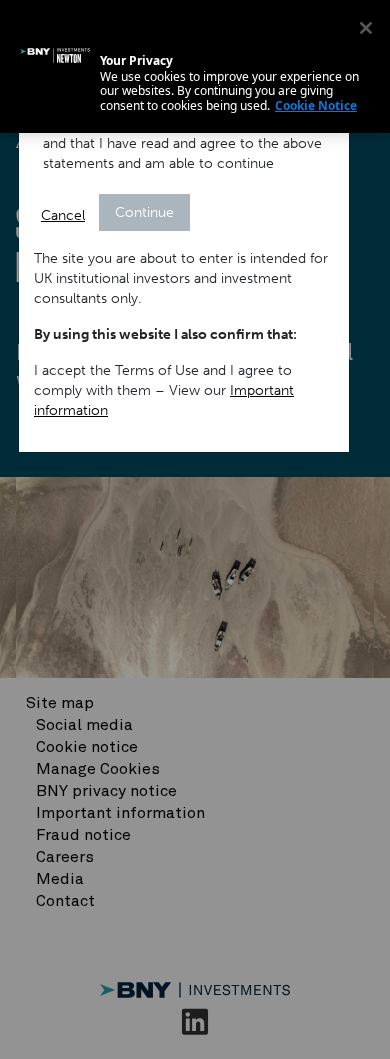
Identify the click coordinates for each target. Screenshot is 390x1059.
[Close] (366, 28)
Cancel (63, 215)
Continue (144, 212)
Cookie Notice (316, 105)
